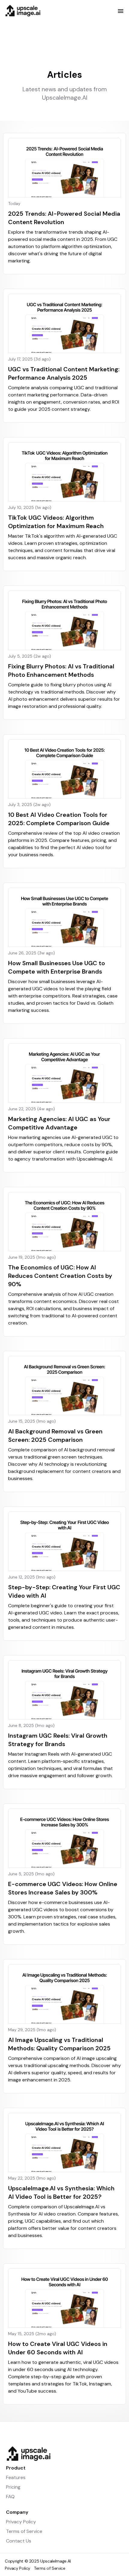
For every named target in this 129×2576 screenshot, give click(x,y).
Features (16, 2477)
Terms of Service (24, 2531)
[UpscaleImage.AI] (64, 2454)
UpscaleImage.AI (55, 2561)
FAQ (10, 2497)
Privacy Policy (21, 2522)
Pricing (13, 2487)
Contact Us (19, 2541)
